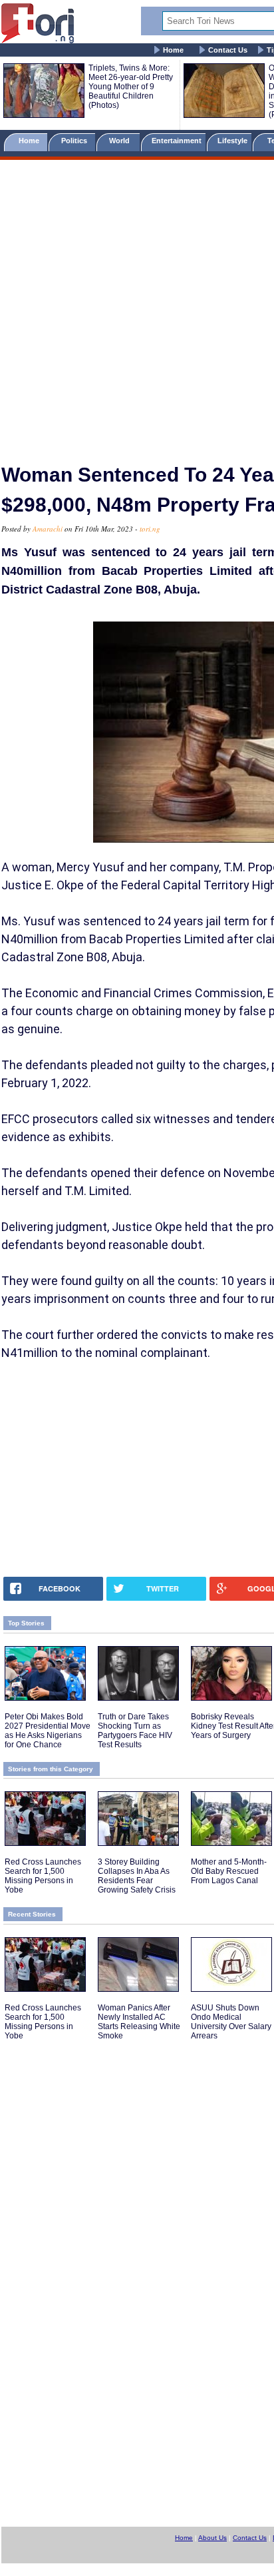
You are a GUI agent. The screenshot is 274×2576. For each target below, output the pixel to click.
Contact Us (228, 50)
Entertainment (177, 141)
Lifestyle (232, 141)
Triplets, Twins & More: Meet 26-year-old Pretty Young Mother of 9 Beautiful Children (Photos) (131, 87)
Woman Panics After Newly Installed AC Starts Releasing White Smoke (139, 2022)
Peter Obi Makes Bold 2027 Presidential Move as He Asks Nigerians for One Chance (48, 1731)
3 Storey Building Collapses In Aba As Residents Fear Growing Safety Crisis (137, 1876)
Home (173, 50)
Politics (75, 141)
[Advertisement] (137, 306)
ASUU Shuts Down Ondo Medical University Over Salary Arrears (231, 2022)
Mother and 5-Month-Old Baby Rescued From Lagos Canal (229, 1871)
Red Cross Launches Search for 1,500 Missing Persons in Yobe (43, 1876)
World (121, 141)
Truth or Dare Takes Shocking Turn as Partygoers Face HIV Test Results (135, 1731)
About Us (212, 2538)
